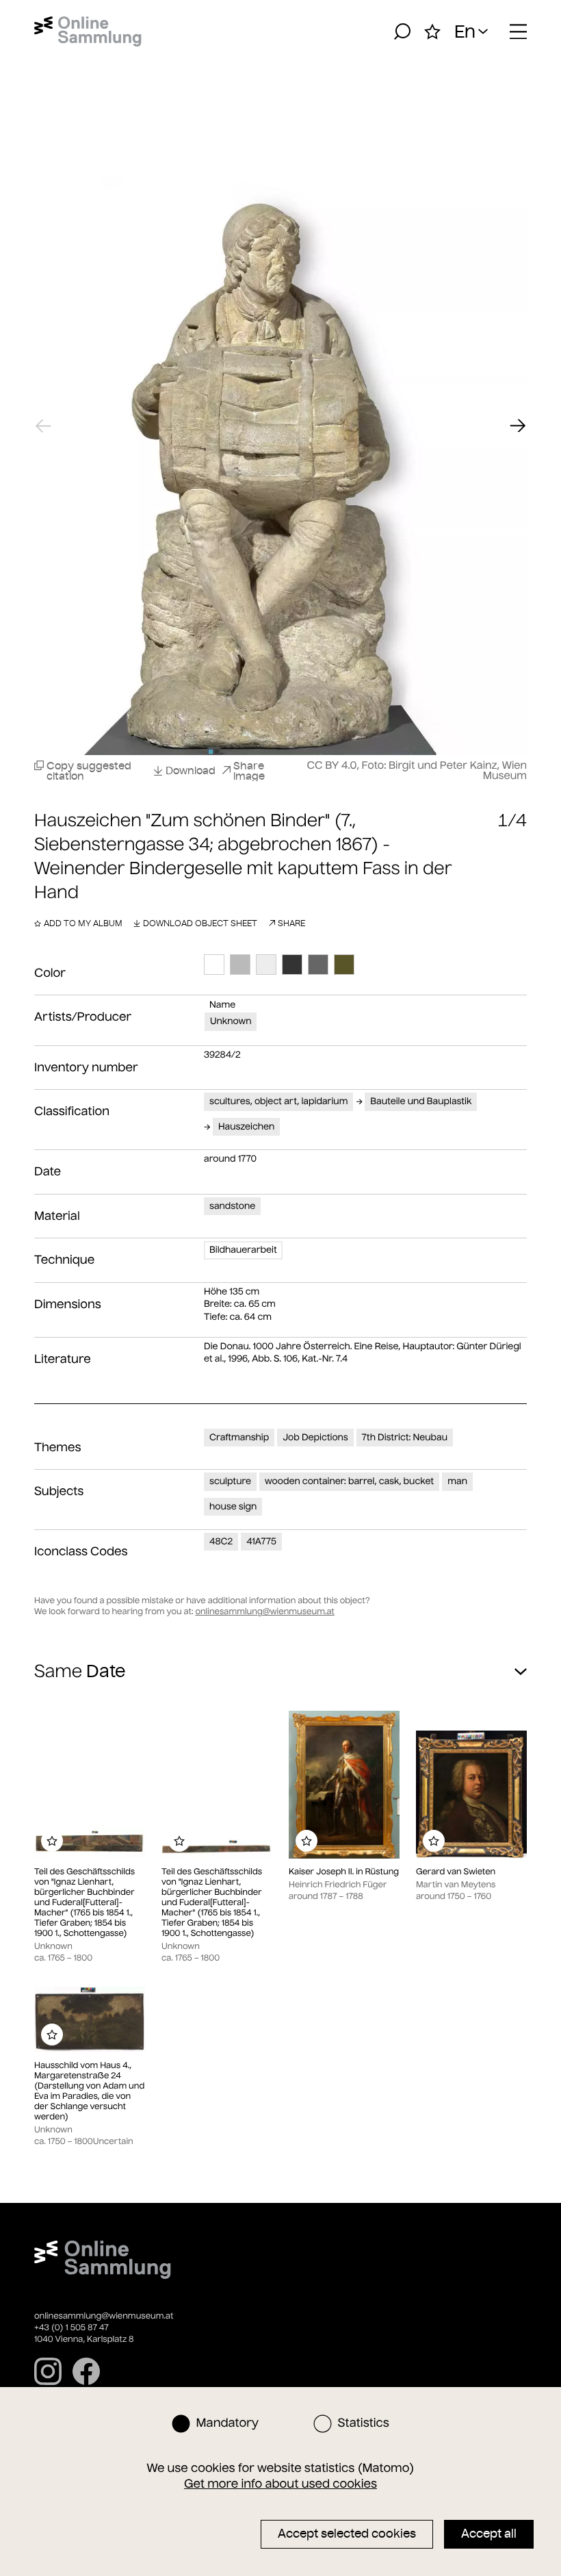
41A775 (261, 1541)
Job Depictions (315, 1437)
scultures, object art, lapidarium (278, 1101)
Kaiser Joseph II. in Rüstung (344, 1872)
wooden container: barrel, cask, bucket (349, 1481)
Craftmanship (239, 1437)
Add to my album (83, 923)
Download (191, 770)
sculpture (230, 1481)
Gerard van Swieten (456, 1872)
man (457, 1481)
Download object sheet (200, 923)
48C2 (221, 1541)
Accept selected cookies (347, 2534)
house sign (233, 1506)
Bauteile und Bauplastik (421, 1101)
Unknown (231, 1021)
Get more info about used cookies (280, 2484)
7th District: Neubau (405, 1437)
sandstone (232, 1206)
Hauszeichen (246, 1126)
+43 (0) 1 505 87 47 (71, 2328)
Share (291, 923)
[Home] (88, 31)
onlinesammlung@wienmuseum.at (264, 1612)
